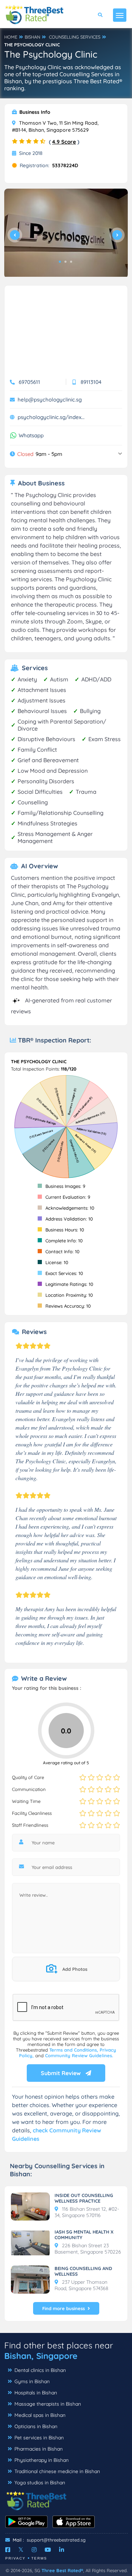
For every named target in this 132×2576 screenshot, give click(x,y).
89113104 (91, 382)
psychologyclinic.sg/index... (51, 417)
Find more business (64, 2308)
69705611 (29, 382)
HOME (11, 37)
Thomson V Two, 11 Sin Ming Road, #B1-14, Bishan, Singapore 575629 (55, 126)
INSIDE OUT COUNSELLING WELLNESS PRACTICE (84, 2198)
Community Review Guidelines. (79, 2055)
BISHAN (32, 37)
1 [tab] (60, 262)
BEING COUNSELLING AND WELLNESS (83, 2271)
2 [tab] (65, 262)
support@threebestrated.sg (56, 2540)
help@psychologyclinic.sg (50, 400)
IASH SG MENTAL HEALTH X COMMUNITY (84, 2235)
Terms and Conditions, (74, 2050)
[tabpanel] (66, 233)
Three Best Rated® (62, 2570)
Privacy (15, 2558)
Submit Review (61, 2073)
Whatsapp (31, 436)
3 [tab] (71, 262)
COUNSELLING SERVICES (75, 37)
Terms (39, 2558)
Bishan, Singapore (41, 2356)
